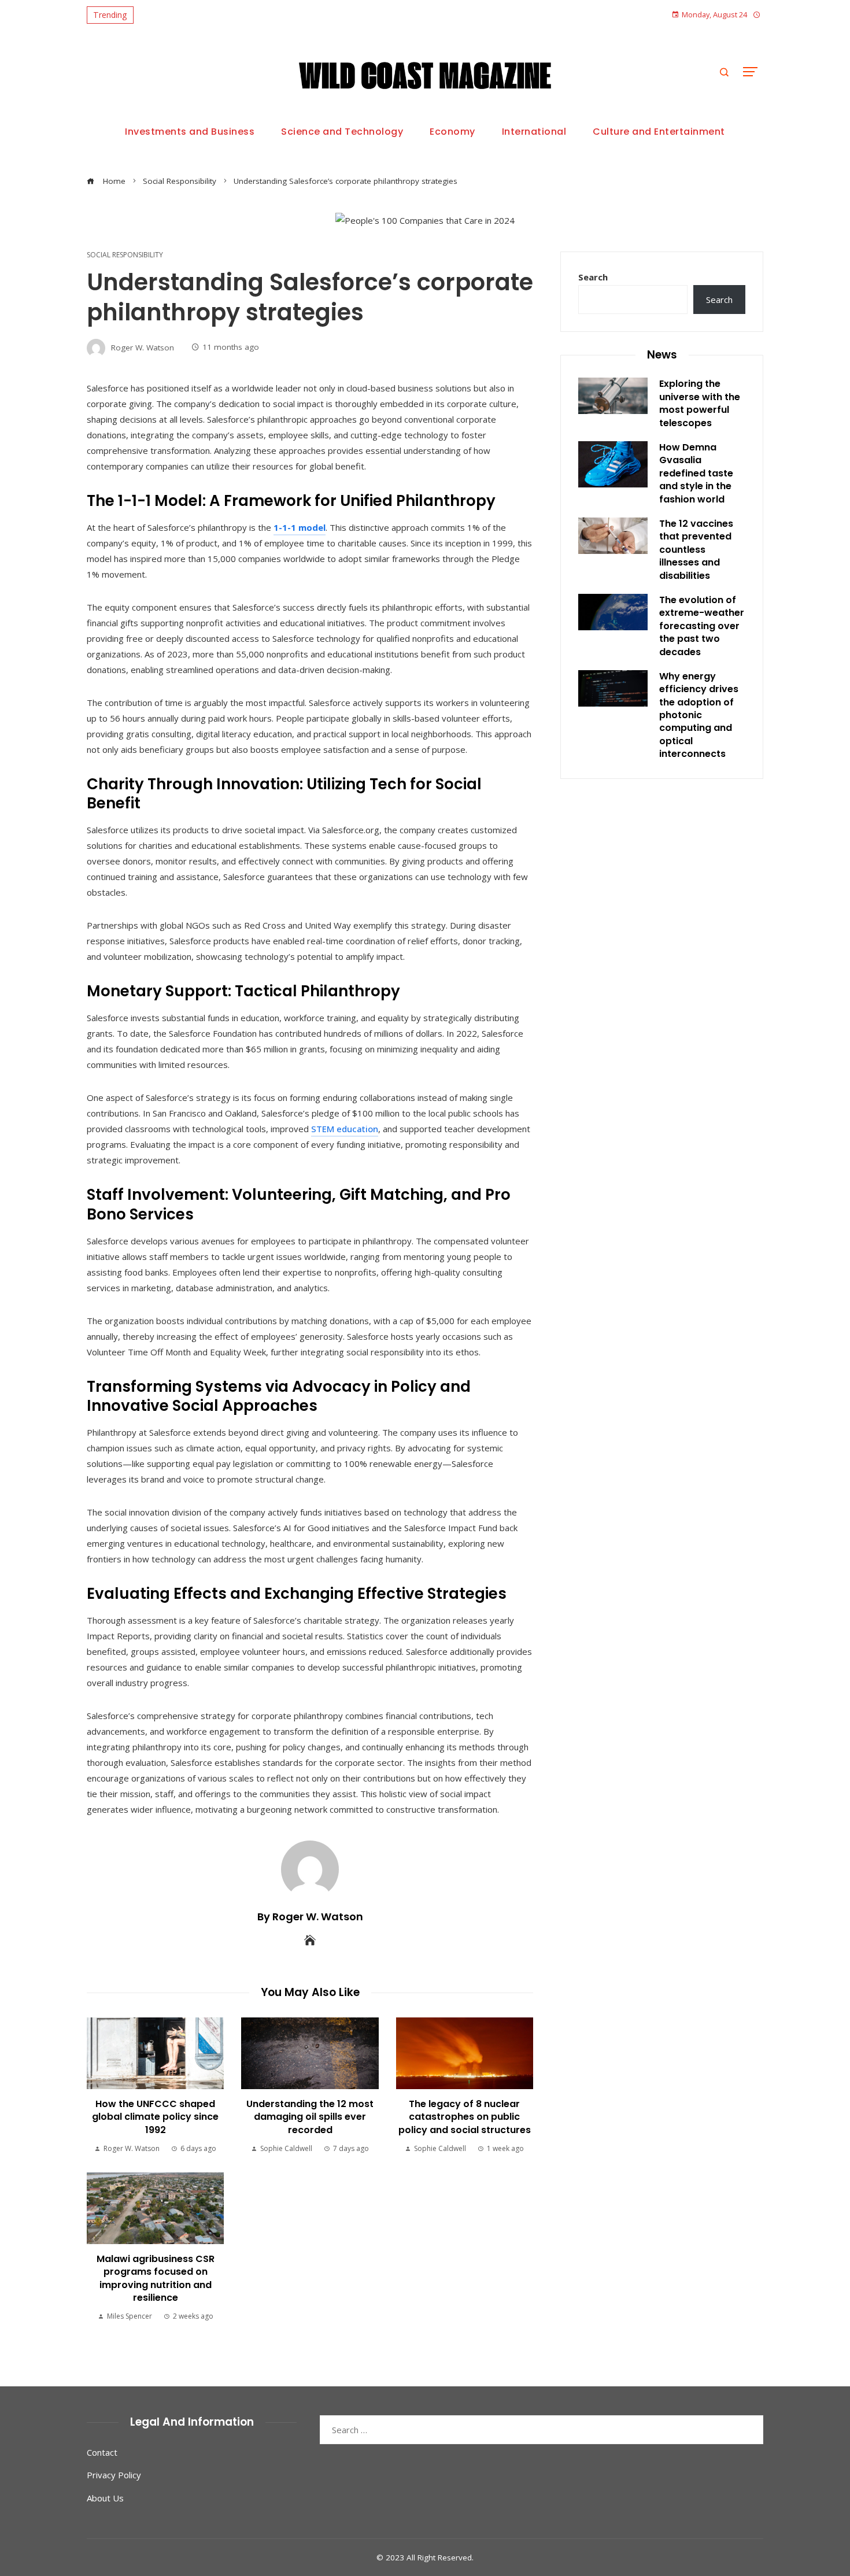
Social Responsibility (125, 255)
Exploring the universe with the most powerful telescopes (700, 403)
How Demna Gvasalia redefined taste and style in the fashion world (696, 473)
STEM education (345, 1129)
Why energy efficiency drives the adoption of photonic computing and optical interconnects (699, 715)
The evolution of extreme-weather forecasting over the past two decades (702, 626)
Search (593, 277)
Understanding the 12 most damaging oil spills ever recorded (310, 2117)
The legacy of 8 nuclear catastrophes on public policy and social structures (465, 2117)
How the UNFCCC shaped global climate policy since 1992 (155, 2117)
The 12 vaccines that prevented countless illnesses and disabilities (696, 550)
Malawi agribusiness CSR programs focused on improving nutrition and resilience (156, 2278)
